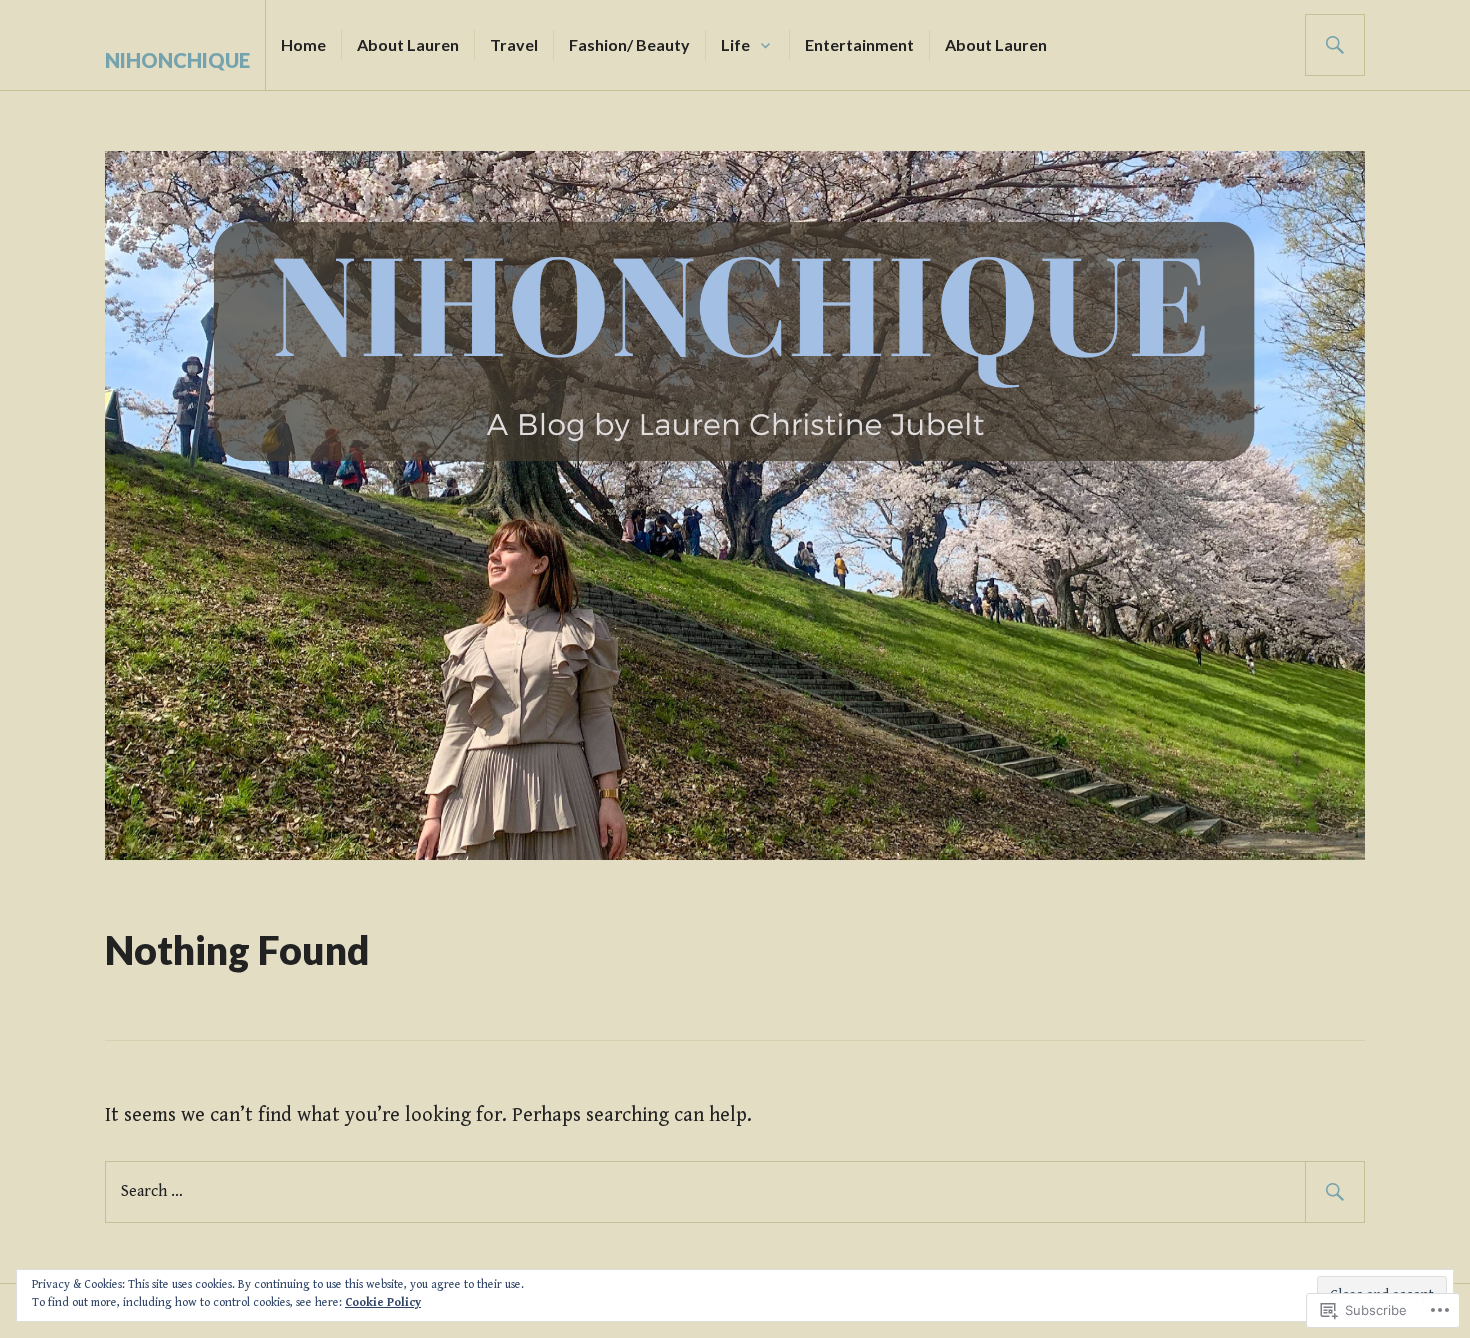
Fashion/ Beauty (629, 44)
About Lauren (408, 44)
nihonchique (177, 60)
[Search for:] (735, 1190)
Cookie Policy (383, 1302)
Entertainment (859, 44)
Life (735, 44)
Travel (514, 44)
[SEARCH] (1335, 45)
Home (303, 44)
